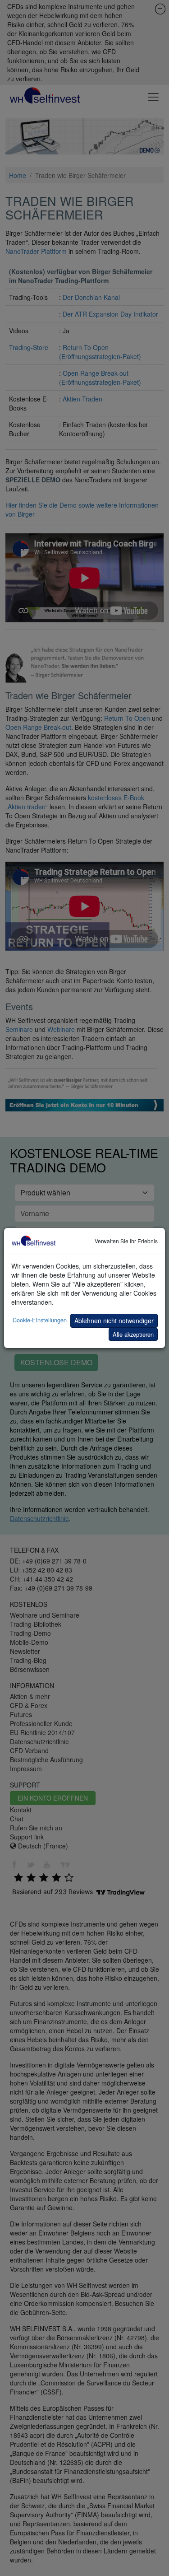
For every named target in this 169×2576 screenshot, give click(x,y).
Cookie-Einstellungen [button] (40, 1320)
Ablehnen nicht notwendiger (114, 1321)
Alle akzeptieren (133, 1334)
